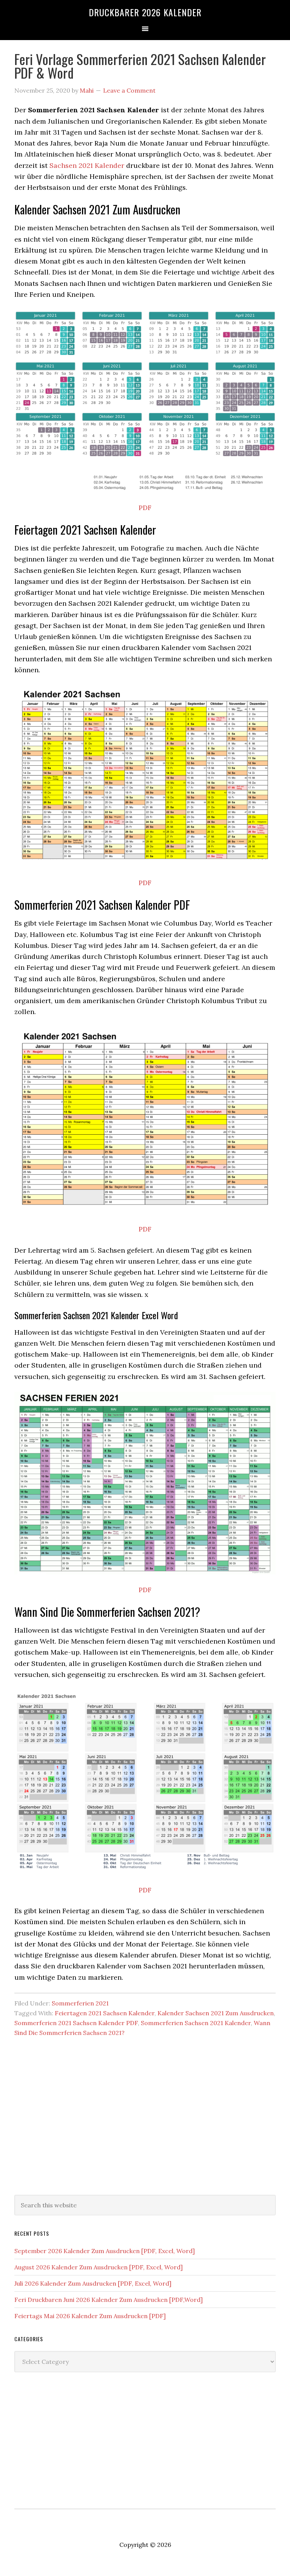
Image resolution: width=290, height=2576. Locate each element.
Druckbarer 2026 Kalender (145, 12)
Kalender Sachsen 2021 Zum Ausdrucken (216, 2013)
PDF (145, 508)
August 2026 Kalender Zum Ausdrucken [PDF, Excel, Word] (99, 2267)
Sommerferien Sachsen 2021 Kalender (196, 2023)
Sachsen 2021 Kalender (87, 165)
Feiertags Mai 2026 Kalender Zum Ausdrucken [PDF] (90, 2316)
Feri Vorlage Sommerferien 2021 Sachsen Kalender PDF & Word (140, 66)
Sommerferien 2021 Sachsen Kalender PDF (76, 2023)
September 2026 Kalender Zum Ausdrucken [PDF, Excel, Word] (105, 2251)
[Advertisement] (145, 2127)
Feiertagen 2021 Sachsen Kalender (105, 2013)
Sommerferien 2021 (80, 2003)
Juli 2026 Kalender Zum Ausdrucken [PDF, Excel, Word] (93, 2283)
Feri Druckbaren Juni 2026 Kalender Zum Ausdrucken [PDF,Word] (109, 2300)
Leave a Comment (129, 90)
